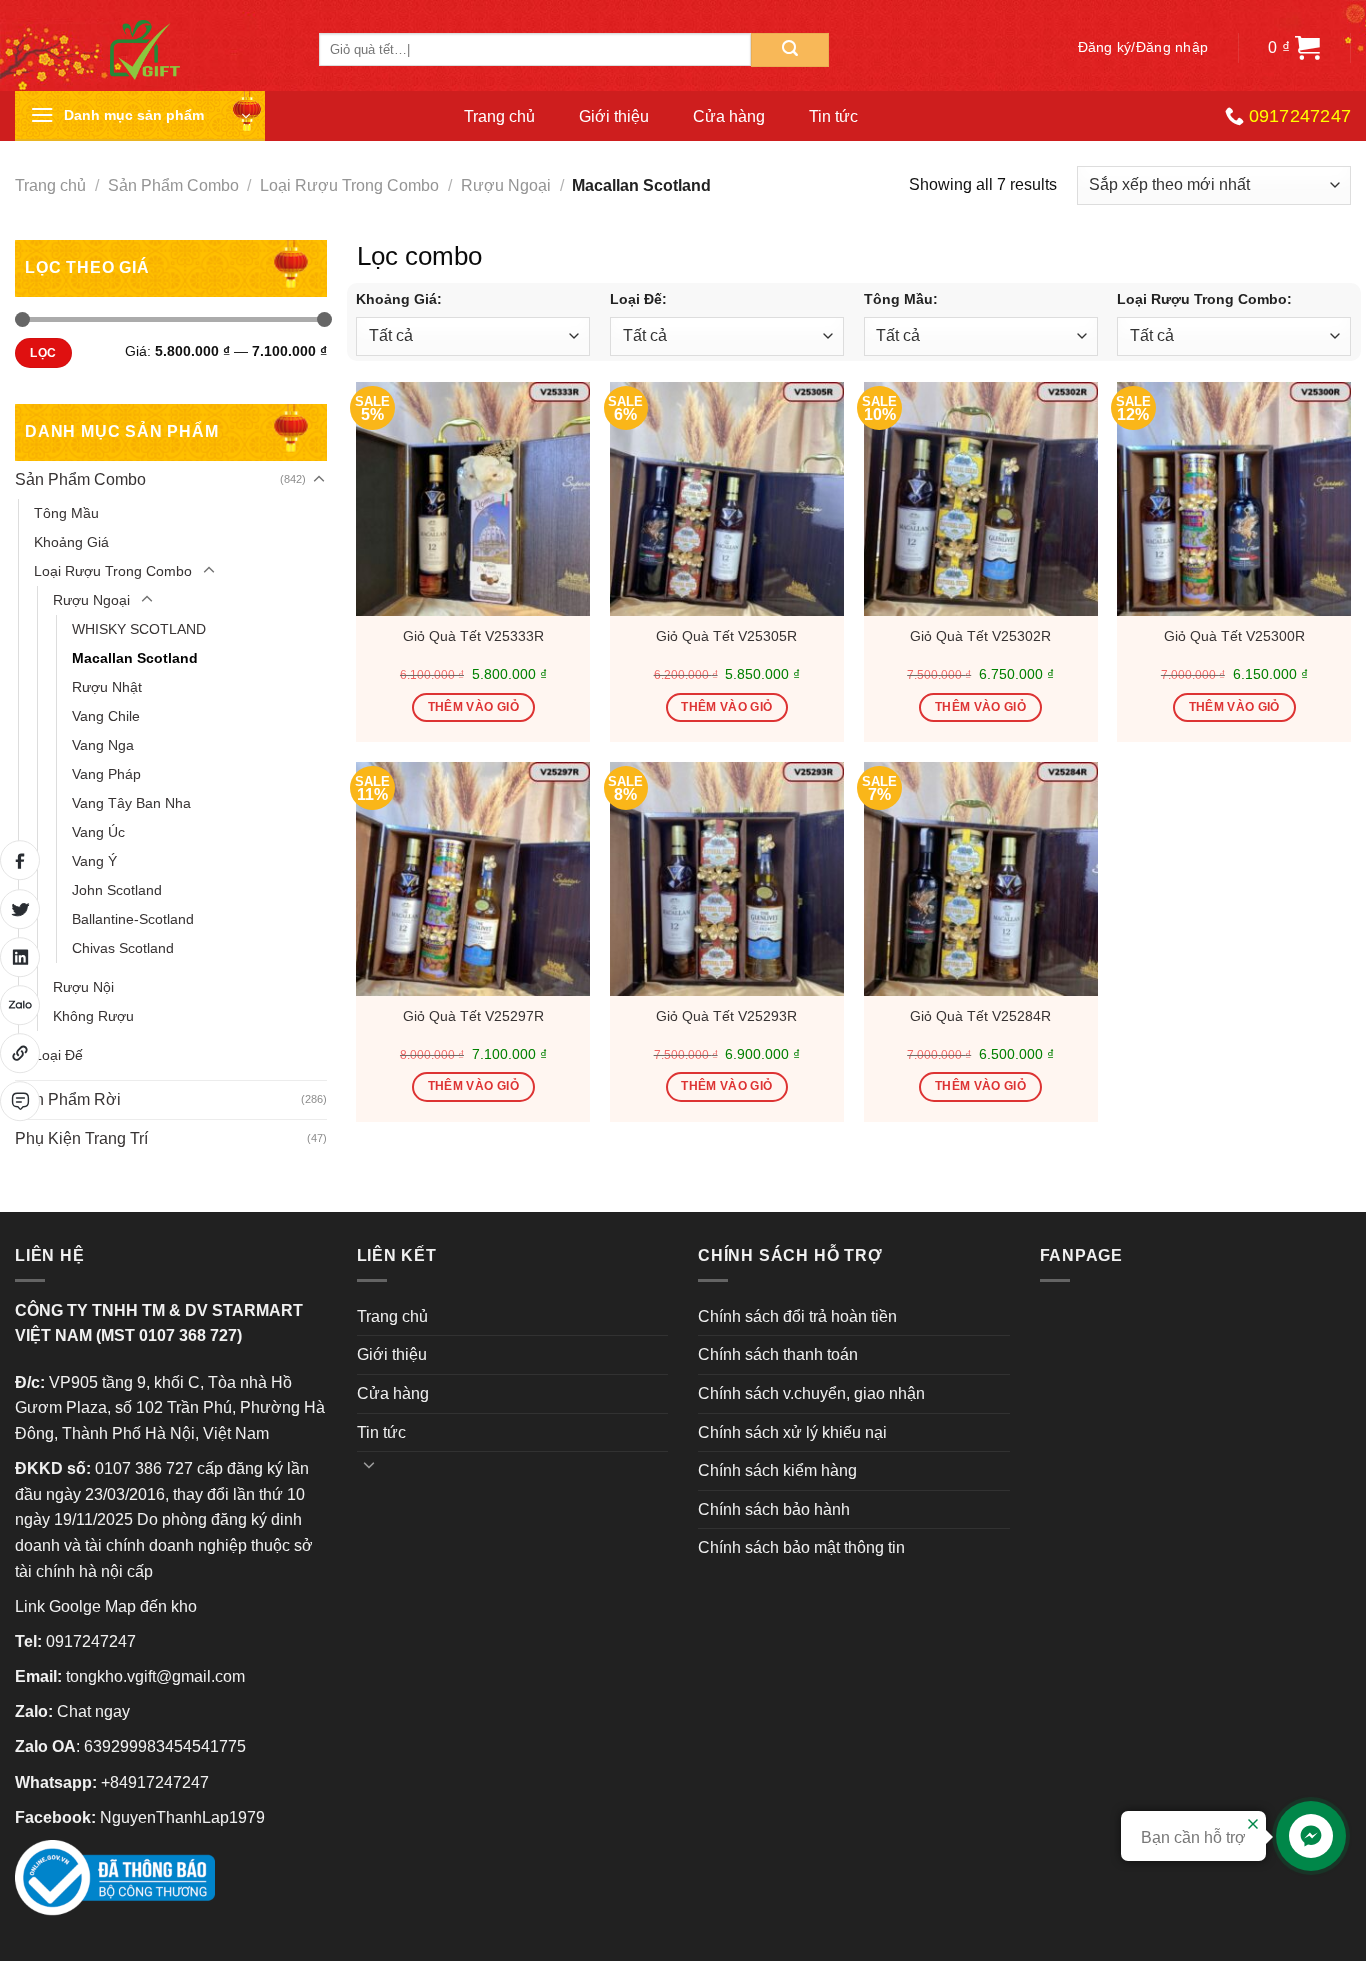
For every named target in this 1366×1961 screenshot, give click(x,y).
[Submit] (790, 50)
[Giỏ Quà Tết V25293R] (727, 879)
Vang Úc (98, 832)
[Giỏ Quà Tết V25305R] (727, 499)
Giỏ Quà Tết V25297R (473, 1016)
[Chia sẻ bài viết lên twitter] (20, 909)
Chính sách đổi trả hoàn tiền (797, 1316)
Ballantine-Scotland (133, 919)
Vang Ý (94, 861)
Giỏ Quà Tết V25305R (726, 636)
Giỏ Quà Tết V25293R (726, 1016)
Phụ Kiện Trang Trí (81, 1138)
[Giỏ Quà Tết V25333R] (473, 499)
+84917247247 (155, 1782)
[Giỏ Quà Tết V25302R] (981, 499)
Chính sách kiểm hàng (777, 1470)
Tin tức (833, 116)
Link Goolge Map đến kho (106, 1606)
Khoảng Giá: (399, 299)
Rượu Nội (83, 987)
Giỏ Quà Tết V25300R (1234, 636)
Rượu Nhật (107, 687)
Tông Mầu (66, 513)
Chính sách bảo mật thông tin (801, 1547)
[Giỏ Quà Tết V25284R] (981, 879)
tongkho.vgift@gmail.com (155, 1676)
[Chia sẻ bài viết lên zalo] (20, 1005)
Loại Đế (58, 1055)
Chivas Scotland (123, 948)
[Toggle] (319, 480)
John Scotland (117, 890)
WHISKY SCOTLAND (139, 629)
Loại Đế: (638, 299)
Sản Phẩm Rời (68, 1099)
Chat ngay (93, 1711)
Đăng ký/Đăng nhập (1143, 47)
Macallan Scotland (135, 658)
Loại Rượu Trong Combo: (1204, 299)
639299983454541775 (165, 1746)
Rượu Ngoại (506, 185)
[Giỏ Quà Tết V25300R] (1234, 499)
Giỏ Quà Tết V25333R (473, 636)
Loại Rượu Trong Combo (349, 185)
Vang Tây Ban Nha (131, 803)
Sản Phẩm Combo (173, 185)
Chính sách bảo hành (774, 1509)
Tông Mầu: (901, 299)
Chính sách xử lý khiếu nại (792, 1432)
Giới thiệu (614, 116)
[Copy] (20, 1053)
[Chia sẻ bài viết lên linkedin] (20, 957)
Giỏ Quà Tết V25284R (980, 1016)
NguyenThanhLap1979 (182, 1817)
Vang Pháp (106, 774)
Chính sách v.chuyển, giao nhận (811, 1393)
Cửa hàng (729, 116)
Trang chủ (499, 116)
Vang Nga (103, 745)
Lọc (43, 353)
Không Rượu (93, 1016)
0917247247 (91, 1641)
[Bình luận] (20, 1101)
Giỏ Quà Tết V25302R (980, 636)
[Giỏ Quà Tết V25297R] (473, 879)
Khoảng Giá (71, 542)
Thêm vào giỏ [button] (473, 707)
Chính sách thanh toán (778, 1354)
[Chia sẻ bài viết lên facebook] (20, 860)
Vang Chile (106, 716)
